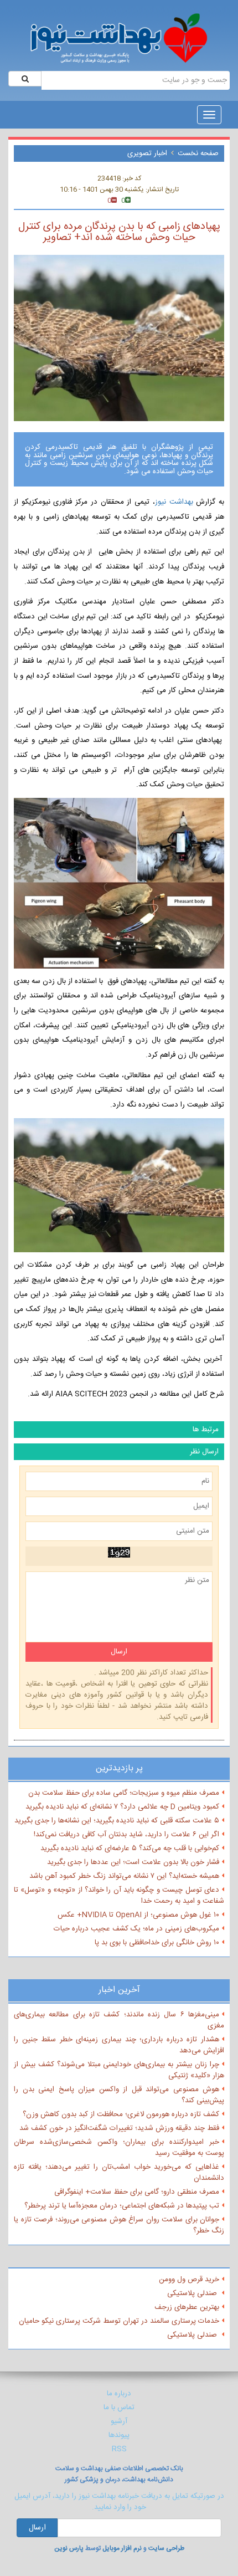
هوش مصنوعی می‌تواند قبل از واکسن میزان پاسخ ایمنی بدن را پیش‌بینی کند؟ (119, 2095)
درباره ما (119, 2394)
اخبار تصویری (147, 153)
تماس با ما (119, 2408)
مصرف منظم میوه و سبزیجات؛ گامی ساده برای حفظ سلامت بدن (124, 1793)
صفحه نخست (198, 153)
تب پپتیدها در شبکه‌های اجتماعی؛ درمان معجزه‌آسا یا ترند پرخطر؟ (122, 2206)
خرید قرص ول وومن (189, 2280)
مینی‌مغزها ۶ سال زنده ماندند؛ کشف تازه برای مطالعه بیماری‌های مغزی (119, 2020)
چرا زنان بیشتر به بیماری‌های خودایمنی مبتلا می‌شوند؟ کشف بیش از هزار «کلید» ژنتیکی (119, 2070)
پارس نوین (69, 2548)
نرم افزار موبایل (122, 2548)
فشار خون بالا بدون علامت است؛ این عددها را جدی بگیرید (133, 1862)
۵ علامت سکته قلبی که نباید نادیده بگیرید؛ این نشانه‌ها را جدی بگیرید (117, 1821)
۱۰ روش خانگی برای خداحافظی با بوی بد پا (157, 1943)
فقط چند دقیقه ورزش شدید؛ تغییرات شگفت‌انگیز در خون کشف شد (119, 2128)
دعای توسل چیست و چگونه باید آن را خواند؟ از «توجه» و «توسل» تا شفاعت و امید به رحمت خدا (119, 1896)
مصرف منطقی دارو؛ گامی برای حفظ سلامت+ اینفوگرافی (137, 2192)
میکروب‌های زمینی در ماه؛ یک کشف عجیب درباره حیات (136, 1929)
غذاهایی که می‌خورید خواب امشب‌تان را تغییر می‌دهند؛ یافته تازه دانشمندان (119, 2173)
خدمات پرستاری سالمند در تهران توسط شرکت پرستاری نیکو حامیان (119, 2321)
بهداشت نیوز (175, 502)
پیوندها (119, 2435)
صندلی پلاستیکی (193, 2293)
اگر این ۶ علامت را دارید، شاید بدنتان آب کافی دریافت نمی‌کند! (126, 1835)
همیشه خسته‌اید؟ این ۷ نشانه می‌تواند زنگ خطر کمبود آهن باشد (124, 1876)
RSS (119, 2449)
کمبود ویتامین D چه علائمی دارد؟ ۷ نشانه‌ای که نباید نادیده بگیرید (122, 1807)
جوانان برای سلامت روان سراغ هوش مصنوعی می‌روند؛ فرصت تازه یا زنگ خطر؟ (119, 2225)
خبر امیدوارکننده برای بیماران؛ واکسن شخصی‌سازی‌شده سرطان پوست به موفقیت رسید (119, 2148)
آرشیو (119, 2421)
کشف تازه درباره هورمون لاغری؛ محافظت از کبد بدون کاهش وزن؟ (121, 2114)
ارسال (37, 2528)
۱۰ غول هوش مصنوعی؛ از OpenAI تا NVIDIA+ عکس (138, 1915)
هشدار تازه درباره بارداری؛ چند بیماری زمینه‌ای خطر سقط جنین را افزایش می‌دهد (119, 2045)
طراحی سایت (166, 2548)
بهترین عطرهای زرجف (187, 2307)
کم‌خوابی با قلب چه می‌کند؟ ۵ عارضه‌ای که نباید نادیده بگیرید (130, 1848)
